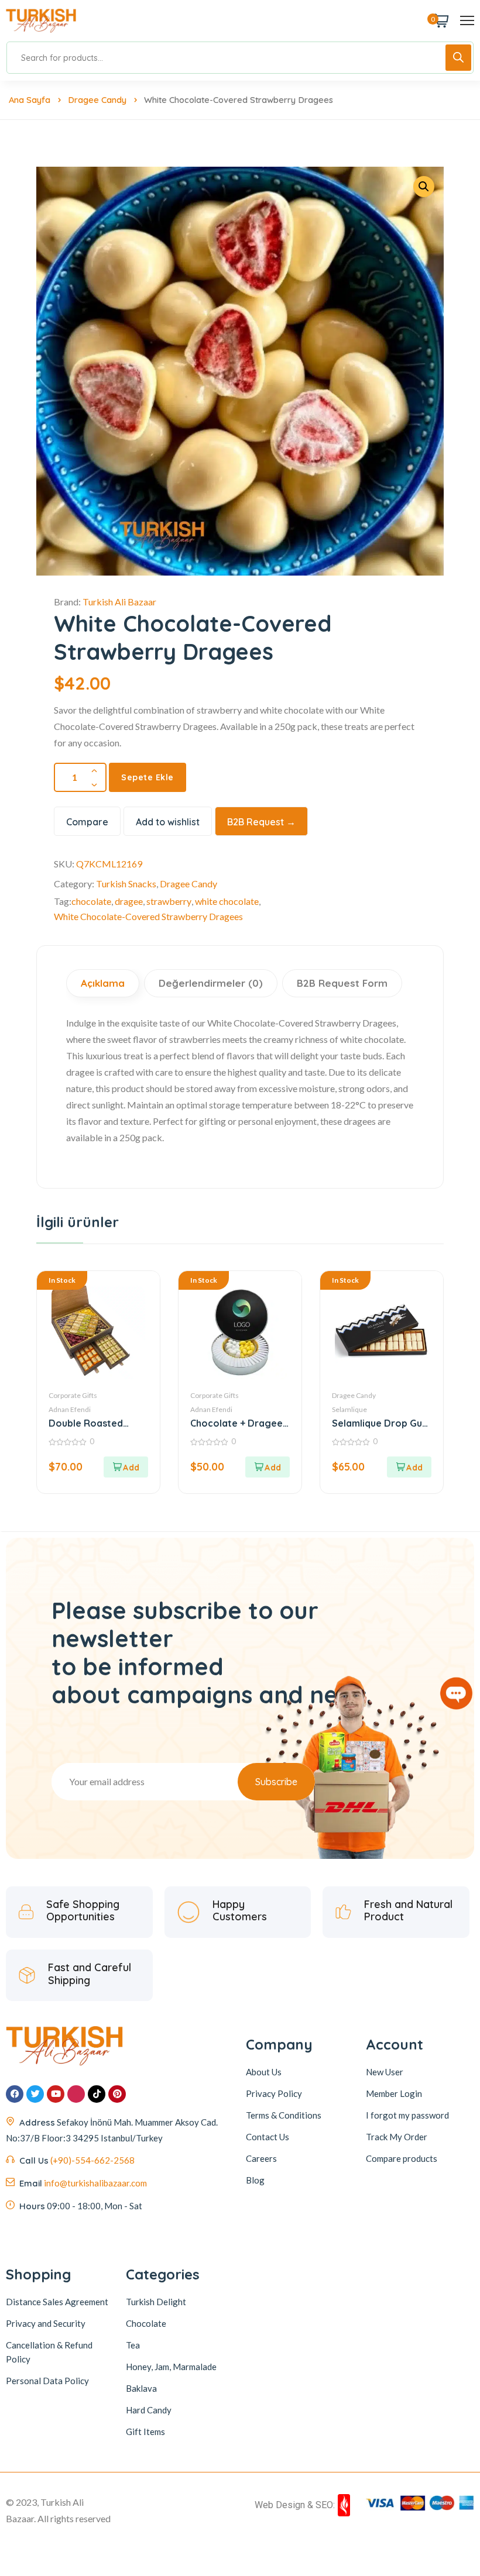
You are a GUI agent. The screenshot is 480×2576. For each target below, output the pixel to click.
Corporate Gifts (73, 1395)
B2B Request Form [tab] (342, 983)
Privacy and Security (46, 2323)
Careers (261, 2158)
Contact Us (268, 2137)
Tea (133, 2345)
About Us (264, 2072)
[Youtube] (56, 2094)
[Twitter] (35, 2094)
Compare (87, 822)
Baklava (141, 2388)
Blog (255, 2180)
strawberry (169, 901)
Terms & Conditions (284, 2115)
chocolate (91, 901)
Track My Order (397, 2137)
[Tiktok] (97, 2094)
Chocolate (146, 2323)
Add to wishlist (168, 822)
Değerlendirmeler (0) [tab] (211, 983)
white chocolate (227, 901)
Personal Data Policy (47, 2381)
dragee (129, 901)
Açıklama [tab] (103, 983)
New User (385, 2072)
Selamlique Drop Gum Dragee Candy (381, 1423)
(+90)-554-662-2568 (92, 2160)
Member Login (394, 2093)
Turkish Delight (156, 2302)
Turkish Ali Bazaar (119, 602)
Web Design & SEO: (295, 2505)
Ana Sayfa (30, 100)
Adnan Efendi (70, 1409)
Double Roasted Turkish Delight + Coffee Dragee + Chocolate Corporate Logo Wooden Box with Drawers (98, 1423)
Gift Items (145, 2432)
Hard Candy (149, 2410)
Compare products (402, 2158)
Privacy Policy (274, 2093)
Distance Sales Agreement (57, 2302)
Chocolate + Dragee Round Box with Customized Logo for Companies (239, 1423)
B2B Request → (261, 822)
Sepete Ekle (148, 777)
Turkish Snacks (126, 884)
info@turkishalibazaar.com (95, 2183)
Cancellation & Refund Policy (49, 2352)
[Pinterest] (117, 2094)
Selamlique (349, 1409)
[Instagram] (76, 2094)
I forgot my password (407, 2115)
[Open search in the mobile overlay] (240, 58)
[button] (126, 1467)
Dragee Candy (97, 100)
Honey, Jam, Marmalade (171, 2367)
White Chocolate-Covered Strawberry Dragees (148, 916)
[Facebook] (15, 2094)
